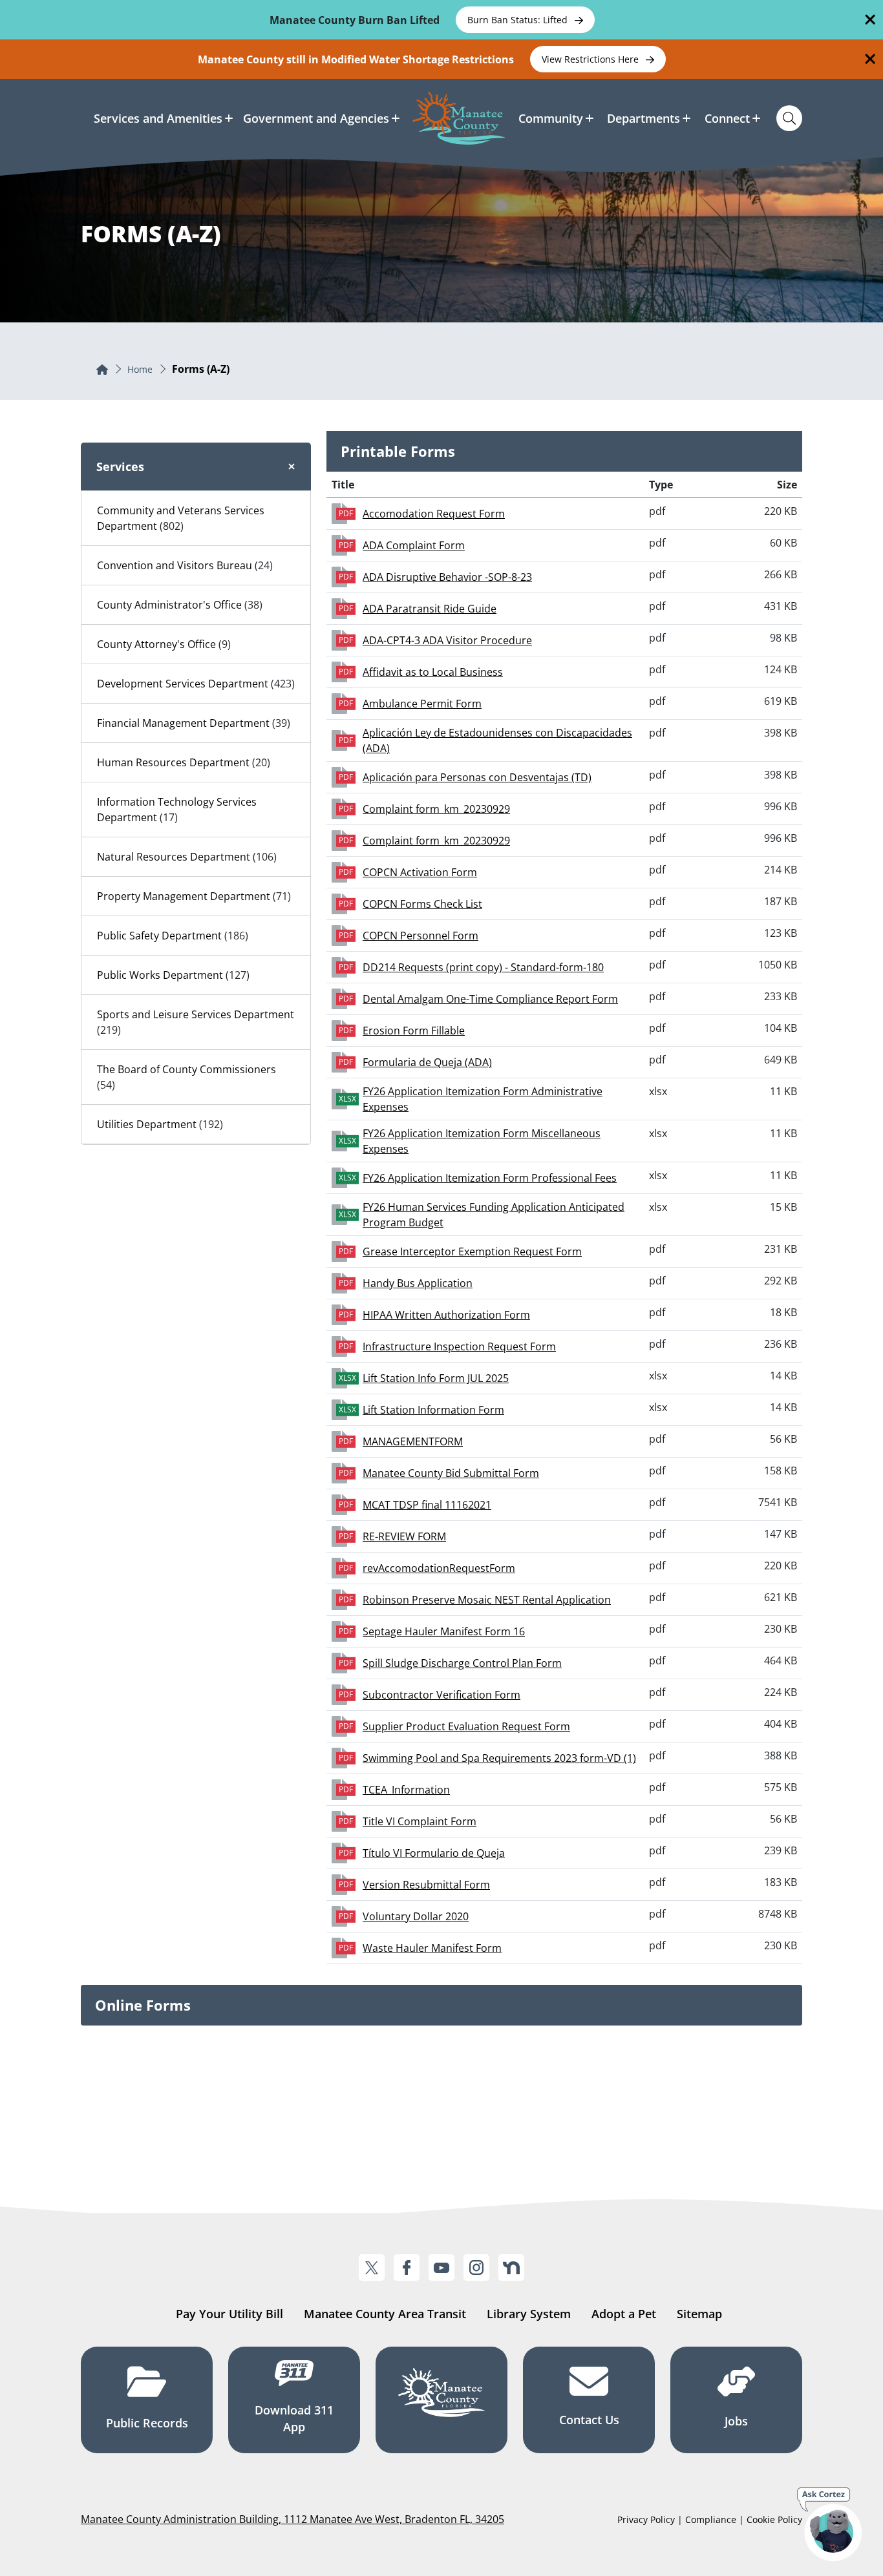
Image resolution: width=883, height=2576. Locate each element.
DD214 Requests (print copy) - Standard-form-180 (483, 967)
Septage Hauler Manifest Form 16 (444, 1631)
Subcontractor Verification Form (441, 1695)
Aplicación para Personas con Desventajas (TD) (477, 777)
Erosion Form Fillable (414, 1031)
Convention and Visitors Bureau (175, 565)
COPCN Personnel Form (420, 936)
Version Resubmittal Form (426, 1885)
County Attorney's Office (156, 644)
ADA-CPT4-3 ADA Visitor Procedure (447, 640)
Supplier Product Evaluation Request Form (466, 1726)
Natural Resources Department (174, 857)
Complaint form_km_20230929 (436, 809)
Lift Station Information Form (433, 1410)
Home (140, 369)
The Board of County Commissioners (186, 1069)
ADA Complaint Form (414, 545)
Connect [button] (727, 118)
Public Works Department (160, 975)
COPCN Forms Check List (422, 904)
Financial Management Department (183, 723)
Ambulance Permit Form (422, 704)
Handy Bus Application (418, 1283)
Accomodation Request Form (434, 514)
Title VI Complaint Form (420, 1821)
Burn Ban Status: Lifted (519, 20)
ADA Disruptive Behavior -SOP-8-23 (447, 577)
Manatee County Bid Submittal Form (451, 1473)
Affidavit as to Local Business (433, 672)
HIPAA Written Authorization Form (446, 1315)
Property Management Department (184, 896)
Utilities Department (147, 1124)
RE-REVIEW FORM (404, 1536)
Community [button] (551, 118)
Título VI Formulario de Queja (434, 1853)
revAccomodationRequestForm (439, 1568)
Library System (529, 2314)
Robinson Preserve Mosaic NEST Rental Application (487, 1600)
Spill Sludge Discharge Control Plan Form (462, 1663)
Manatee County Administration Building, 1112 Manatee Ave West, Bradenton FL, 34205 (293, 2519)
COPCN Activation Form (420, 872)
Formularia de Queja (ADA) (427, 1062)
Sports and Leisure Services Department (196, 1014)
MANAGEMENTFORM (413, 1441)
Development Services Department (183, 684)
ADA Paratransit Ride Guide (430, 609)
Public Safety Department (159, 936)
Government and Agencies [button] (316, 118)
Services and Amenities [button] (158, 118)
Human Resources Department (173, 762)
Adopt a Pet (624, 2314)
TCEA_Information (406, 1790)
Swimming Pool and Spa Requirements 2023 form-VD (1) (499, 1758)
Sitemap (699, 2314)
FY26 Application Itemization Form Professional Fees (490, 1178)
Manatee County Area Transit (385, 2314)
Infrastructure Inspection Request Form (459, 1346)
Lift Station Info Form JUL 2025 (436, 1378)
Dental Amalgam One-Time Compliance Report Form (490, 999)
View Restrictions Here (591, 59)
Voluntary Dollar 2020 (416, 1916)
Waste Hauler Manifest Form (432, 1948)
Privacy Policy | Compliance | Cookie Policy (710, 2519)
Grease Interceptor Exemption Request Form (472, 1251)
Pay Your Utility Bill (229, 2314)
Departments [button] (644, 118)
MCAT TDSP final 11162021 (427, 1505)
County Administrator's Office (169, 605)
